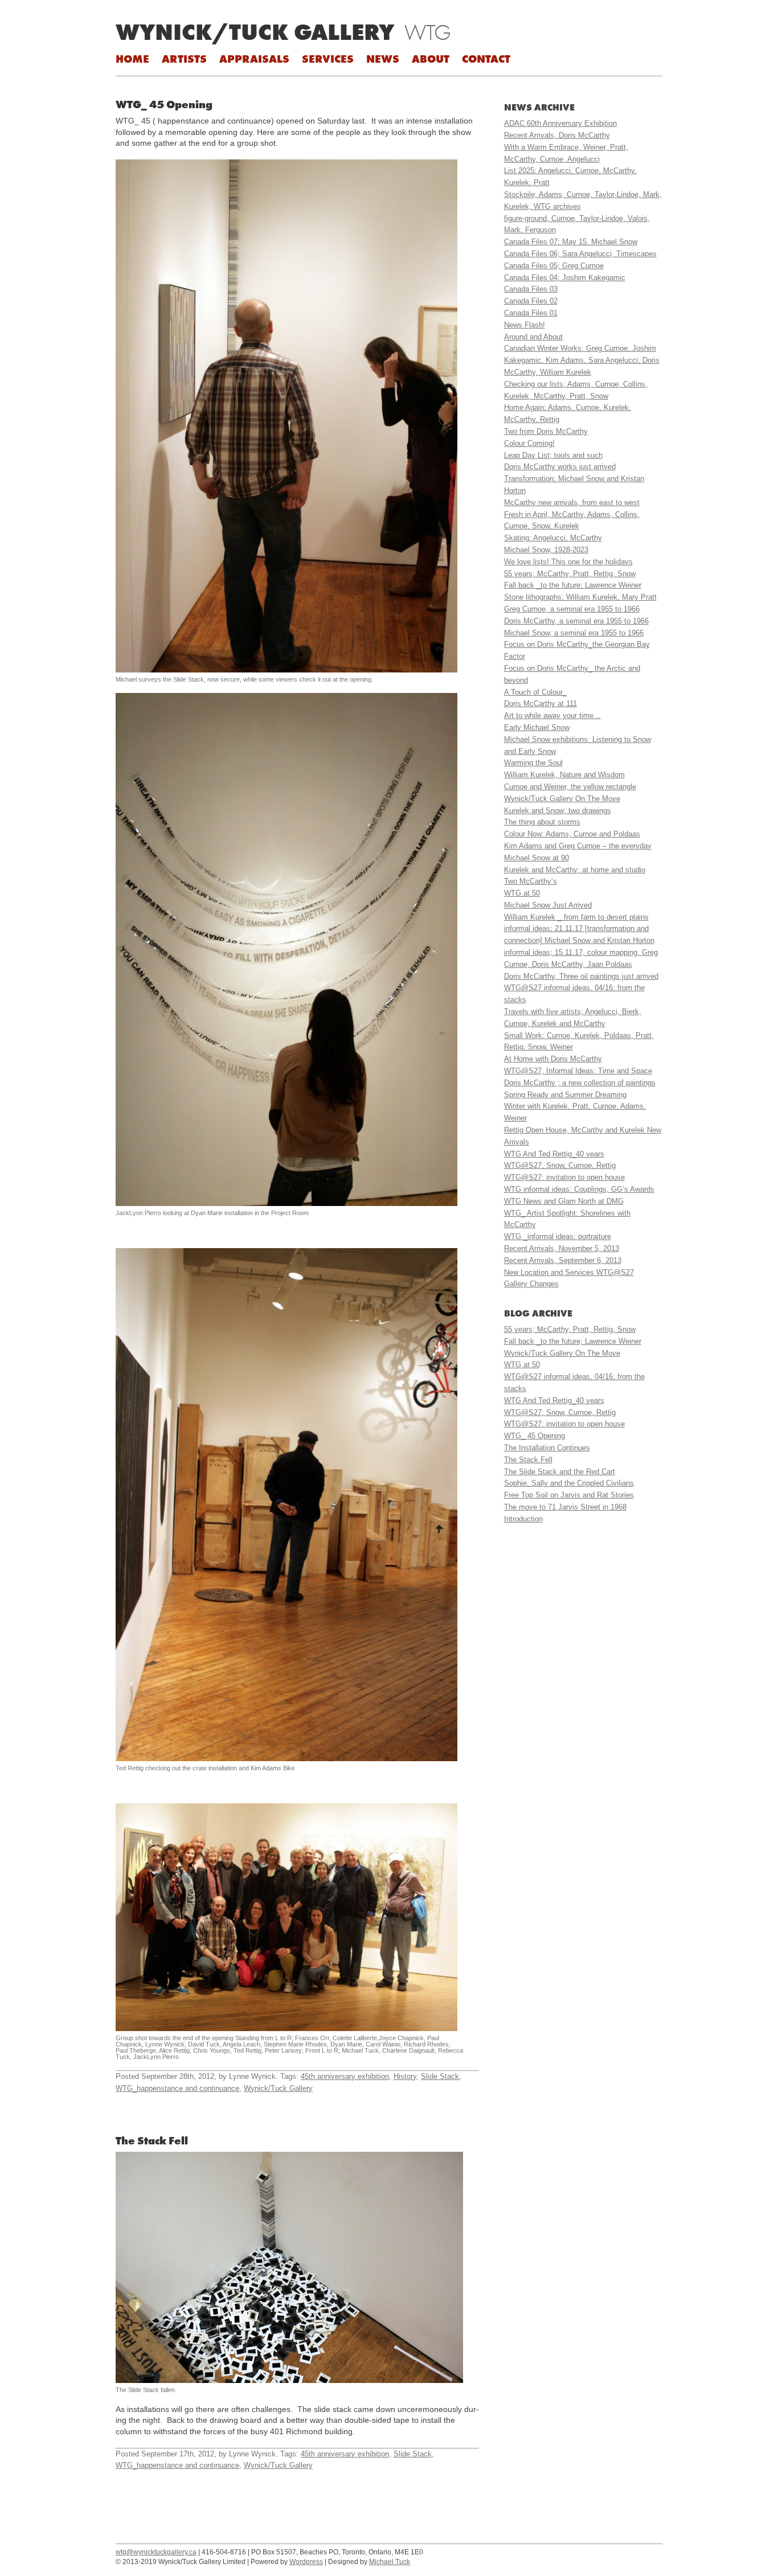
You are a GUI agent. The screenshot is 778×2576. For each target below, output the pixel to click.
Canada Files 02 (531, 301)
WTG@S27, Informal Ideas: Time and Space (578, 1071)
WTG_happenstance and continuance (177, 2088)
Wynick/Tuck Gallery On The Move (562, 799)
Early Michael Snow (537, 727)
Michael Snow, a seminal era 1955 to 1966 (574, 633)
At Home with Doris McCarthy (553, 1059)
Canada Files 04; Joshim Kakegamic (565, 278)
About (431, 59)
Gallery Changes (531, 1284)
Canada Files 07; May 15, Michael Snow (571, 242)
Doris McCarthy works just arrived (560, 467)
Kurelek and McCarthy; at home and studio (575, 870)
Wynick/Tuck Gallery (255, 32)
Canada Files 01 (531, 313)
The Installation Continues (547, 1448)
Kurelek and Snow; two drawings (558, 811)
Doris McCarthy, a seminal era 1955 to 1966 (576, 621)
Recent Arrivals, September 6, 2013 (563, 1260)
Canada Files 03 (531, 289)
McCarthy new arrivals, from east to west (572, 503)
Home (132, 59)
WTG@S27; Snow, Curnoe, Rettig (560, 1165)
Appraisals (254, 59)
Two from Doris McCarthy (546, 431)
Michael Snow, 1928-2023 (546, 550)
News (383, 59)
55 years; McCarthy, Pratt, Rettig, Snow (570, 574)
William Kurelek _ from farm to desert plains (576, 917)
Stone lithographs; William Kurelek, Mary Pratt (580, 597)
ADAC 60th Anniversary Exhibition (560, 123)
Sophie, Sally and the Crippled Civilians (569, 1483)
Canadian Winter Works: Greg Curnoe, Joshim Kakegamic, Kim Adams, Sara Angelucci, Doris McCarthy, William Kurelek (582, 360)
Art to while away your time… (552, 715)
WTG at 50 (522, 893)
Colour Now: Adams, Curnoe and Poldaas (572, 834)
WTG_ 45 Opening (164, 104)
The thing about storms (542, 822)
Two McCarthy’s (531, 881)
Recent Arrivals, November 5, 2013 (562, 1248)
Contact (486, 59)
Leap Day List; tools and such (553, 455)
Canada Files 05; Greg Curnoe (554, 266)
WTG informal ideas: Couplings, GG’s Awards (579, 1189)
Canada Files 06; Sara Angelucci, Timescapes (580, 254)
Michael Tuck (390, 2562)
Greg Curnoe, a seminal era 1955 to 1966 (572, 609)
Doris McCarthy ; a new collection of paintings (580, 1083)
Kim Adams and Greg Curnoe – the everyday (578, 846)
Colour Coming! (529, 443)
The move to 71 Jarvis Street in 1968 (565, 1507)
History (405, 2076)
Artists (184, 59)
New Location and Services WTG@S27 (569, 1272)
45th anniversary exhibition (345, 2076)
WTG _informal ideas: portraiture (558, 1236)
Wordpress (306, 2562)
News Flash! (525, 325)
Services (328, 59)
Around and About (533, 337)
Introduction (523, 1519)
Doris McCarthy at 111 (540, 704)
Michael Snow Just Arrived (548, 905)
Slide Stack (440, 2076)
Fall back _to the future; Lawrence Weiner (573, 585)
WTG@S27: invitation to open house (564, 1177)
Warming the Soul (533, 763)
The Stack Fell (152, 2140)
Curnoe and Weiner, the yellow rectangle (570, 787)
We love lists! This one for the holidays (568, 562)
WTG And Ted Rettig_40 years (554, 1154)
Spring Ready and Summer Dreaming (565, 1095)
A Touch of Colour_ (535, 692)
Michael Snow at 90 (537, 858)
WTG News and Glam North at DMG (564, 1201)
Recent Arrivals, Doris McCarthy (557, 135)
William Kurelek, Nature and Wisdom (564, 775)
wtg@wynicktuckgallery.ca (156, 2552)
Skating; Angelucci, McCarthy (553, 538)
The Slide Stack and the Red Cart (560, 1472)
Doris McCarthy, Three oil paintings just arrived (581, 976)
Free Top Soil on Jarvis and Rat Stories (569, 1495)
